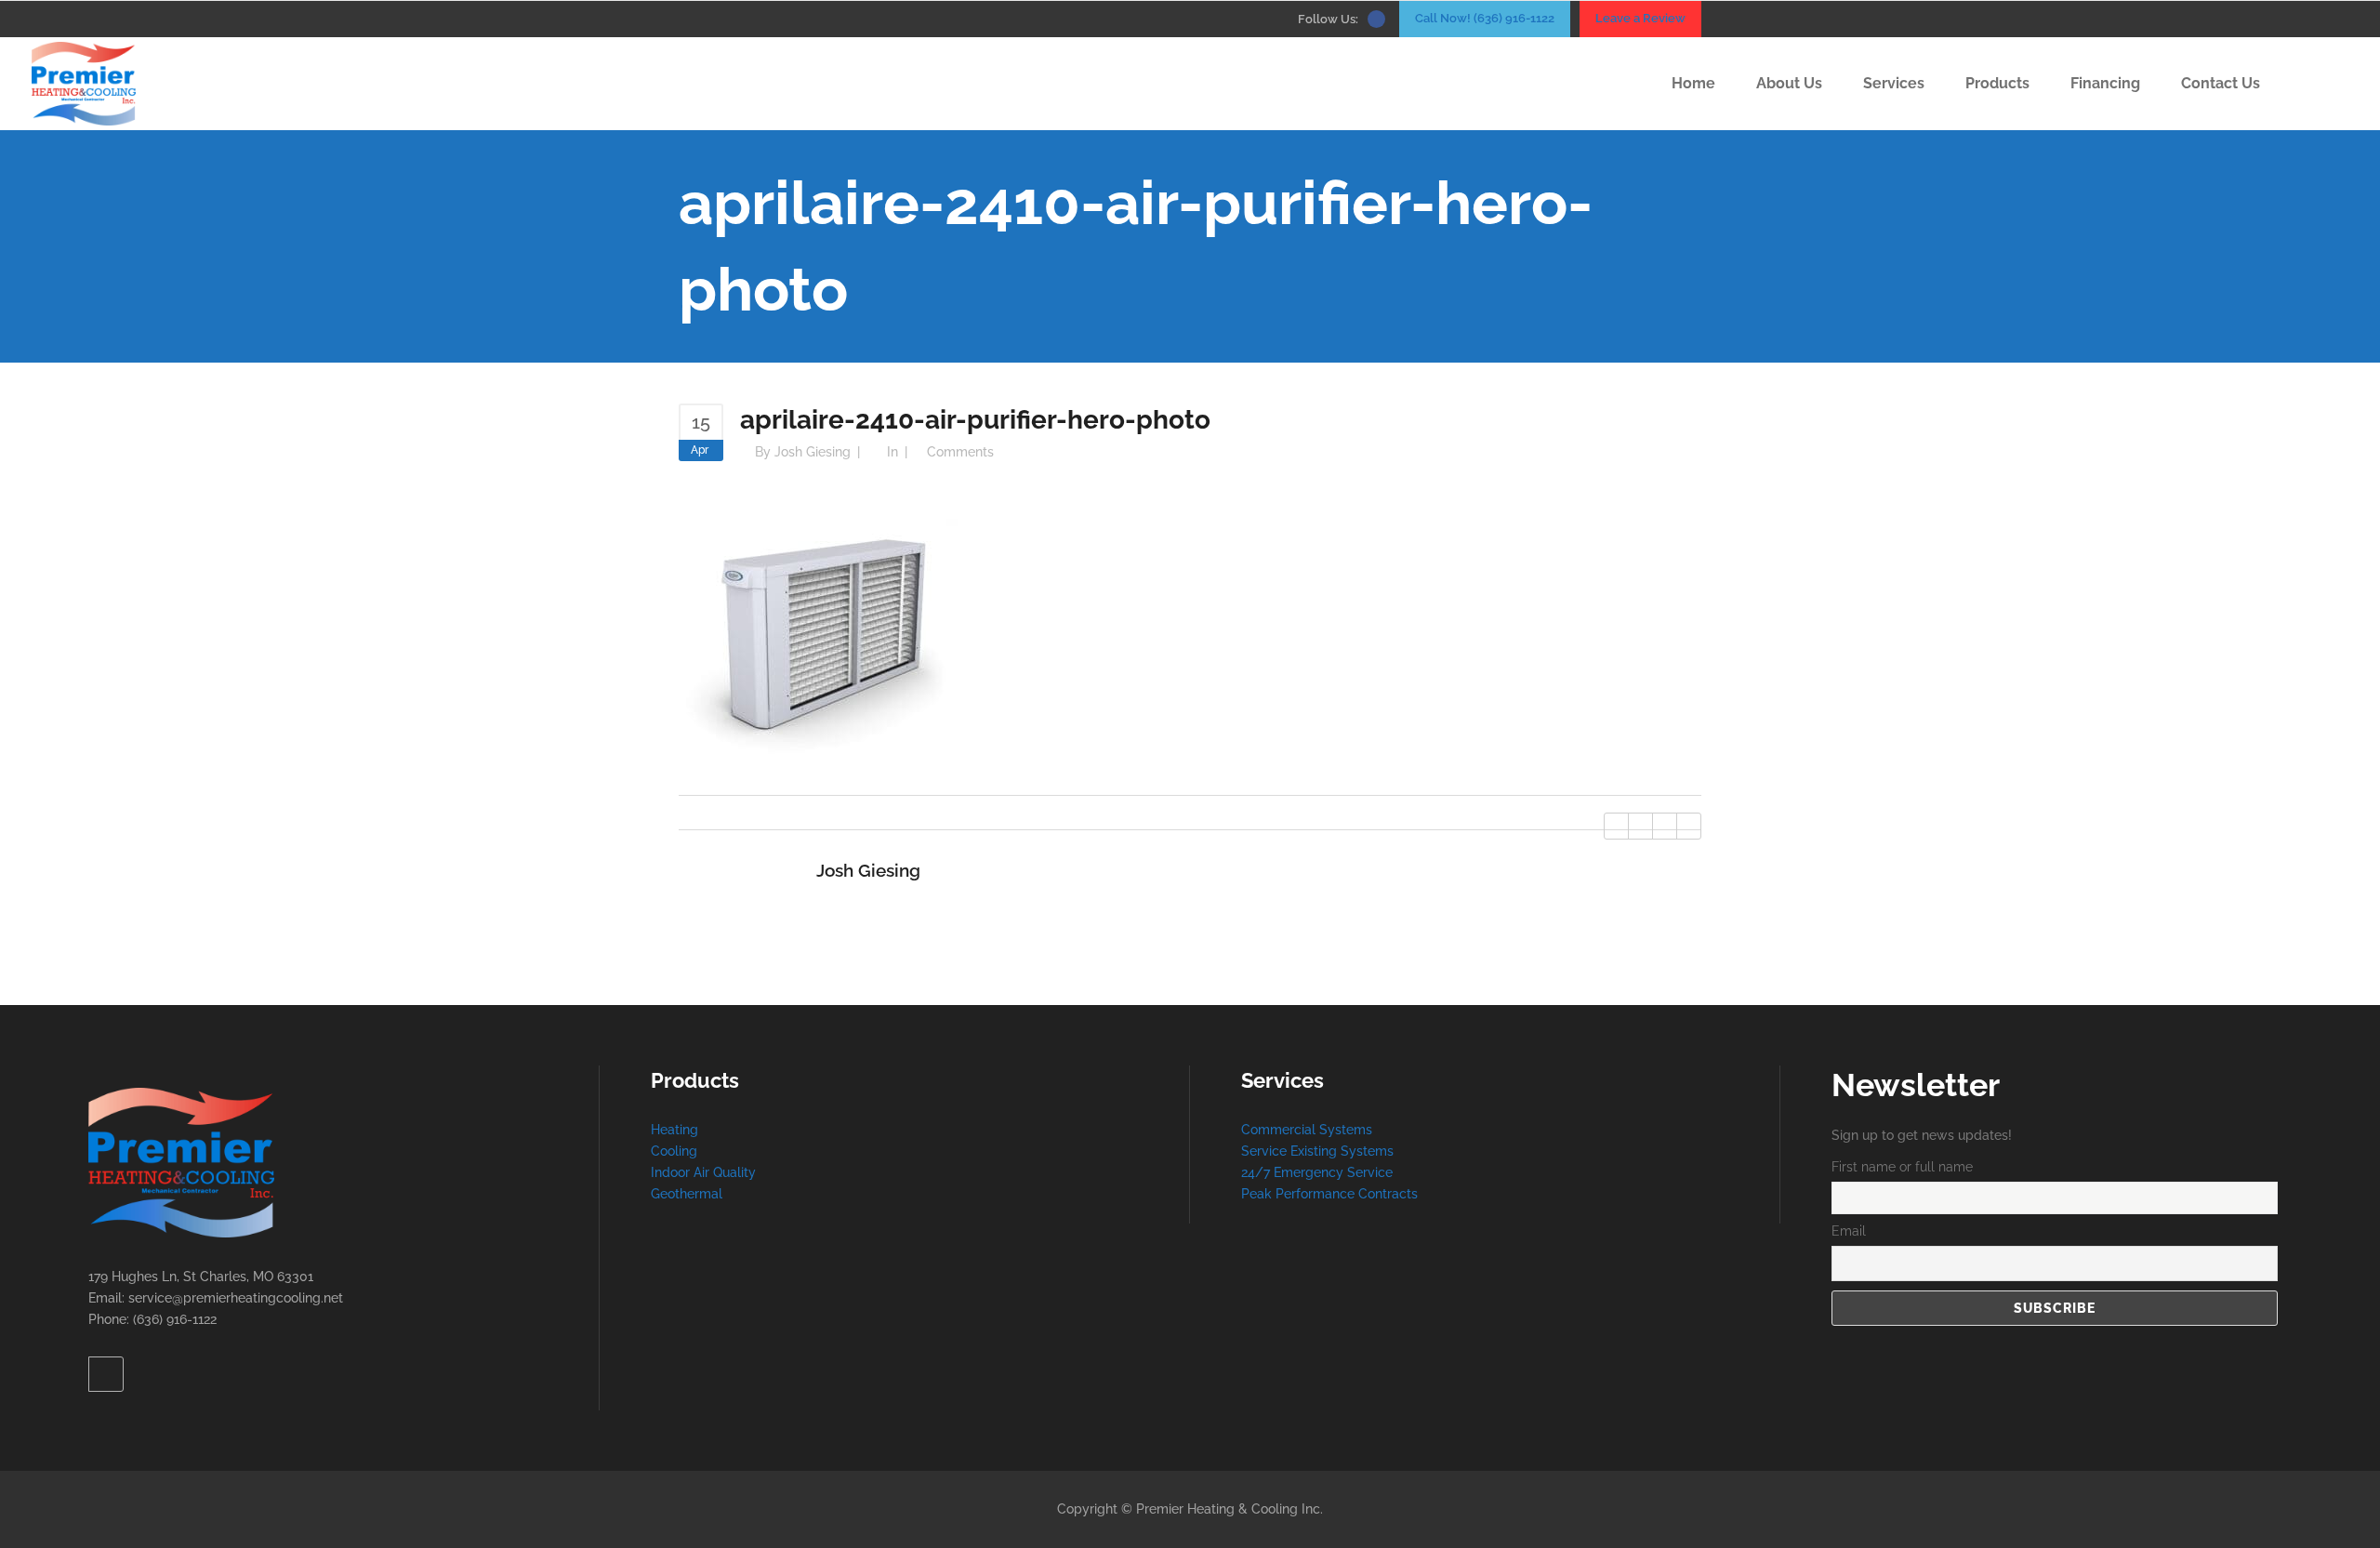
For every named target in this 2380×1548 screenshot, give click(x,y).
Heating (674, 1130)
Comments (960, 452)
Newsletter (1916, 1085)
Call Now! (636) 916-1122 (1485, 18)
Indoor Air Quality (703, 1172)
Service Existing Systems (1317, 1151)
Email (1849, 1231)
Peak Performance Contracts (1329, 1194)
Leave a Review (1640, 18)
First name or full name (1902, 1167)
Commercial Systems (1307, 1130)
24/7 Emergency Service (1317, 1172)
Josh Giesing (813, 452)
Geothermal (687, 1194)
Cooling (674, 1151)
